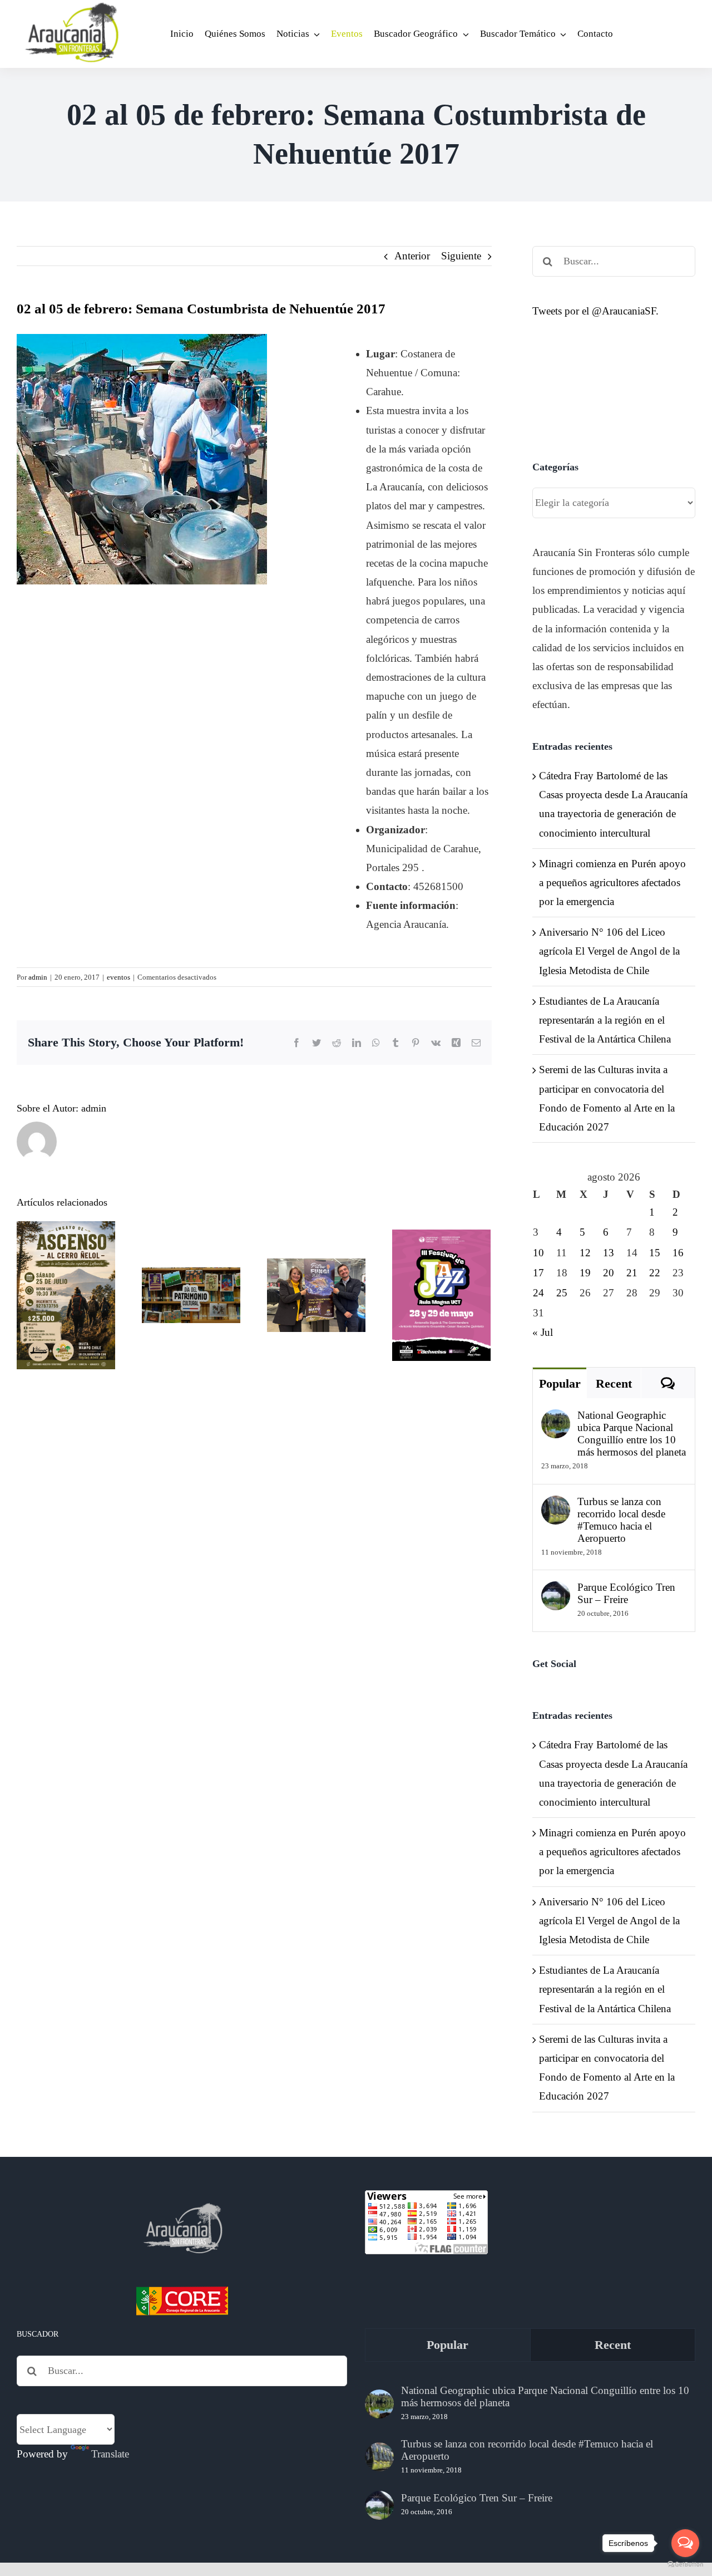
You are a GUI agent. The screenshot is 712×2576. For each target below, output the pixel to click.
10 (538, 1253)
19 (585, 1273)
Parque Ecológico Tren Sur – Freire (626, 1593)
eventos (118, 977)
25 (562, 1293)
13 (609, 1253)
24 (538, 1293)
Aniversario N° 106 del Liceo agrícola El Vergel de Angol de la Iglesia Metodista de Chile (609, 951)
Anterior (412, 256)
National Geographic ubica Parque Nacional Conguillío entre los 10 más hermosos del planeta (632, 1434)
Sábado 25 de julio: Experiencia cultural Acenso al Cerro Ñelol (66, 1242)
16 (678, 1253)
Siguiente (461, 256)
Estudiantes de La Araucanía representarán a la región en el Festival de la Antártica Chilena (605, 1020)
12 (585, 1253)
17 (538, 1273)
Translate (110, 2454)
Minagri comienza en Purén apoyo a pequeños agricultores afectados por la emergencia (612, 883)
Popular (560, 1383)
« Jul (543, 1332)
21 (632, 1273)
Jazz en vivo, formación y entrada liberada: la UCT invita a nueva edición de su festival (441, 1234)
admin (38, 977)
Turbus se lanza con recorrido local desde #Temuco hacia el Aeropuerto (621, 1520)
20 (609, 1273)
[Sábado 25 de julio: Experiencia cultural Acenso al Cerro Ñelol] (66, 1295)
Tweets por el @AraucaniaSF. (595, 311)
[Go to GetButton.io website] (685, 2565)
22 (655, 1273)
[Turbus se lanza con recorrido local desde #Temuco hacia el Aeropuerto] (556, 1505)
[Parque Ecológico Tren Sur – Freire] (556, 1591)
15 (655, 1253)
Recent (614, 1383)
